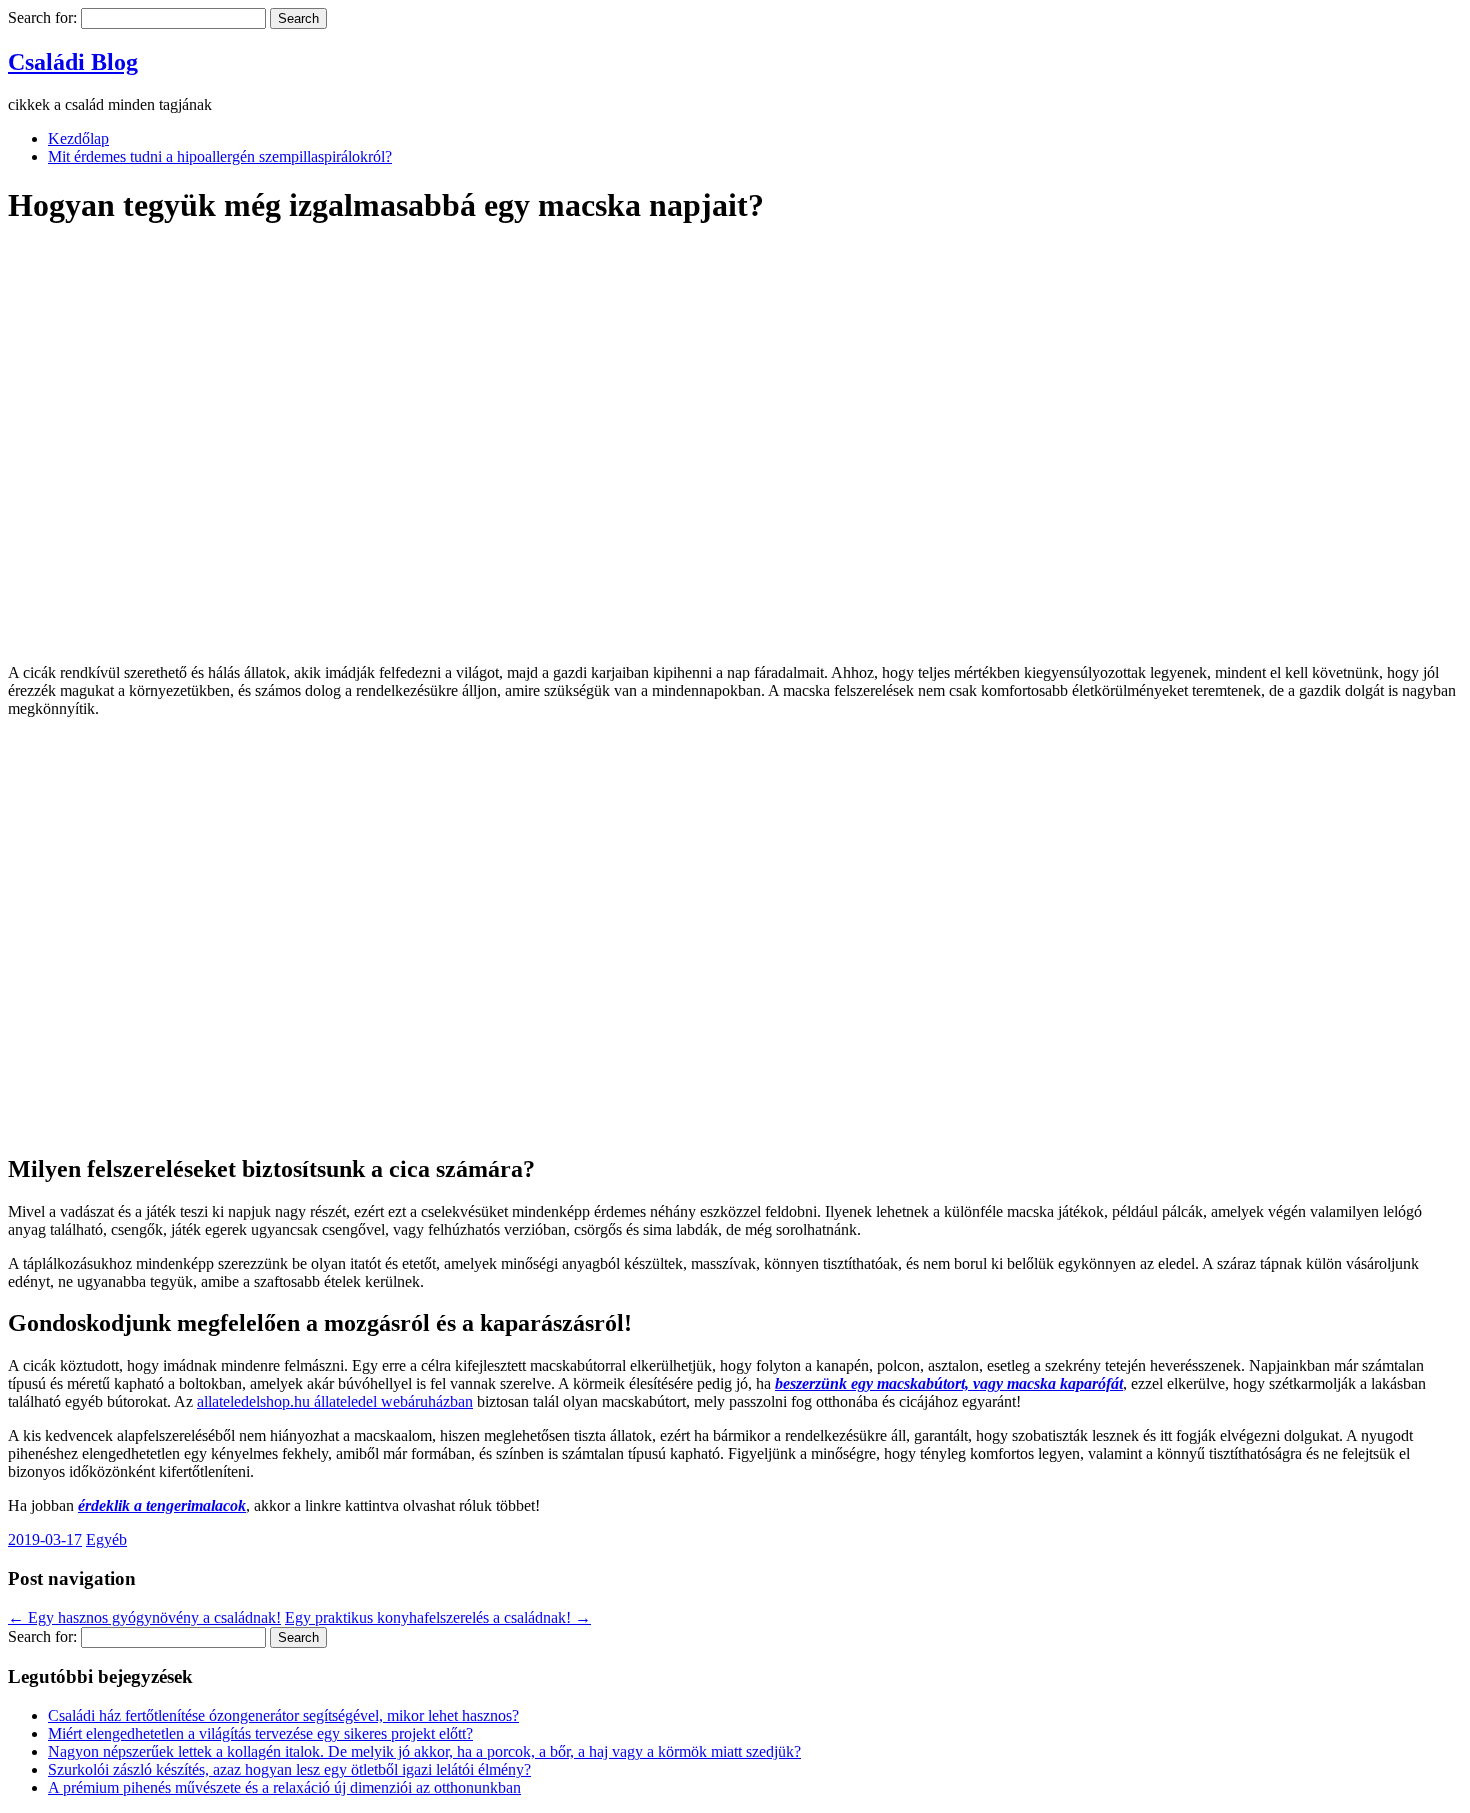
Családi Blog (73, 62)
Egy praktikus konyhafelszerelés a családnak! (438, 1617)
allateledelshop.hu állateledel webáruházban (335, 1401)
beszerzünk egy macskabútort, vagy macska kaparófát (949, 1383)
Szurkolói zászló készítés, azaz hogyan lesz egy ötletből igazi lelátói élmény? (289, 1769)
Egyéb (106, 1539)
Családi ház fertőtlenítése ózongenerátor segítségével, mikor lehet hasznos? (283, 1715)
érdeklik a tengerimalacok (162, 1505)
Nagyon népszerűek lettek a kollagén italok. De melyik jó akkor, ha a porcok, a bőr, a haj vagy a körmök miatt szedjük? (424, 1751)
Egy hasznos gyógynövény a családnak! (144, 1617)
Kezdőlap (78, 138)
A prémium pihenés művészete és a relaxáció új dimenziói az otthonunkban (284, 1787)
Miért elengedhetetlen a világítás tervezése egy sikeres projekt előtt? (260, 1733)
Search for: (42, 17)
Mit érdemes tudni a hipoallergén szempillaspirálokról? (220, 156)
